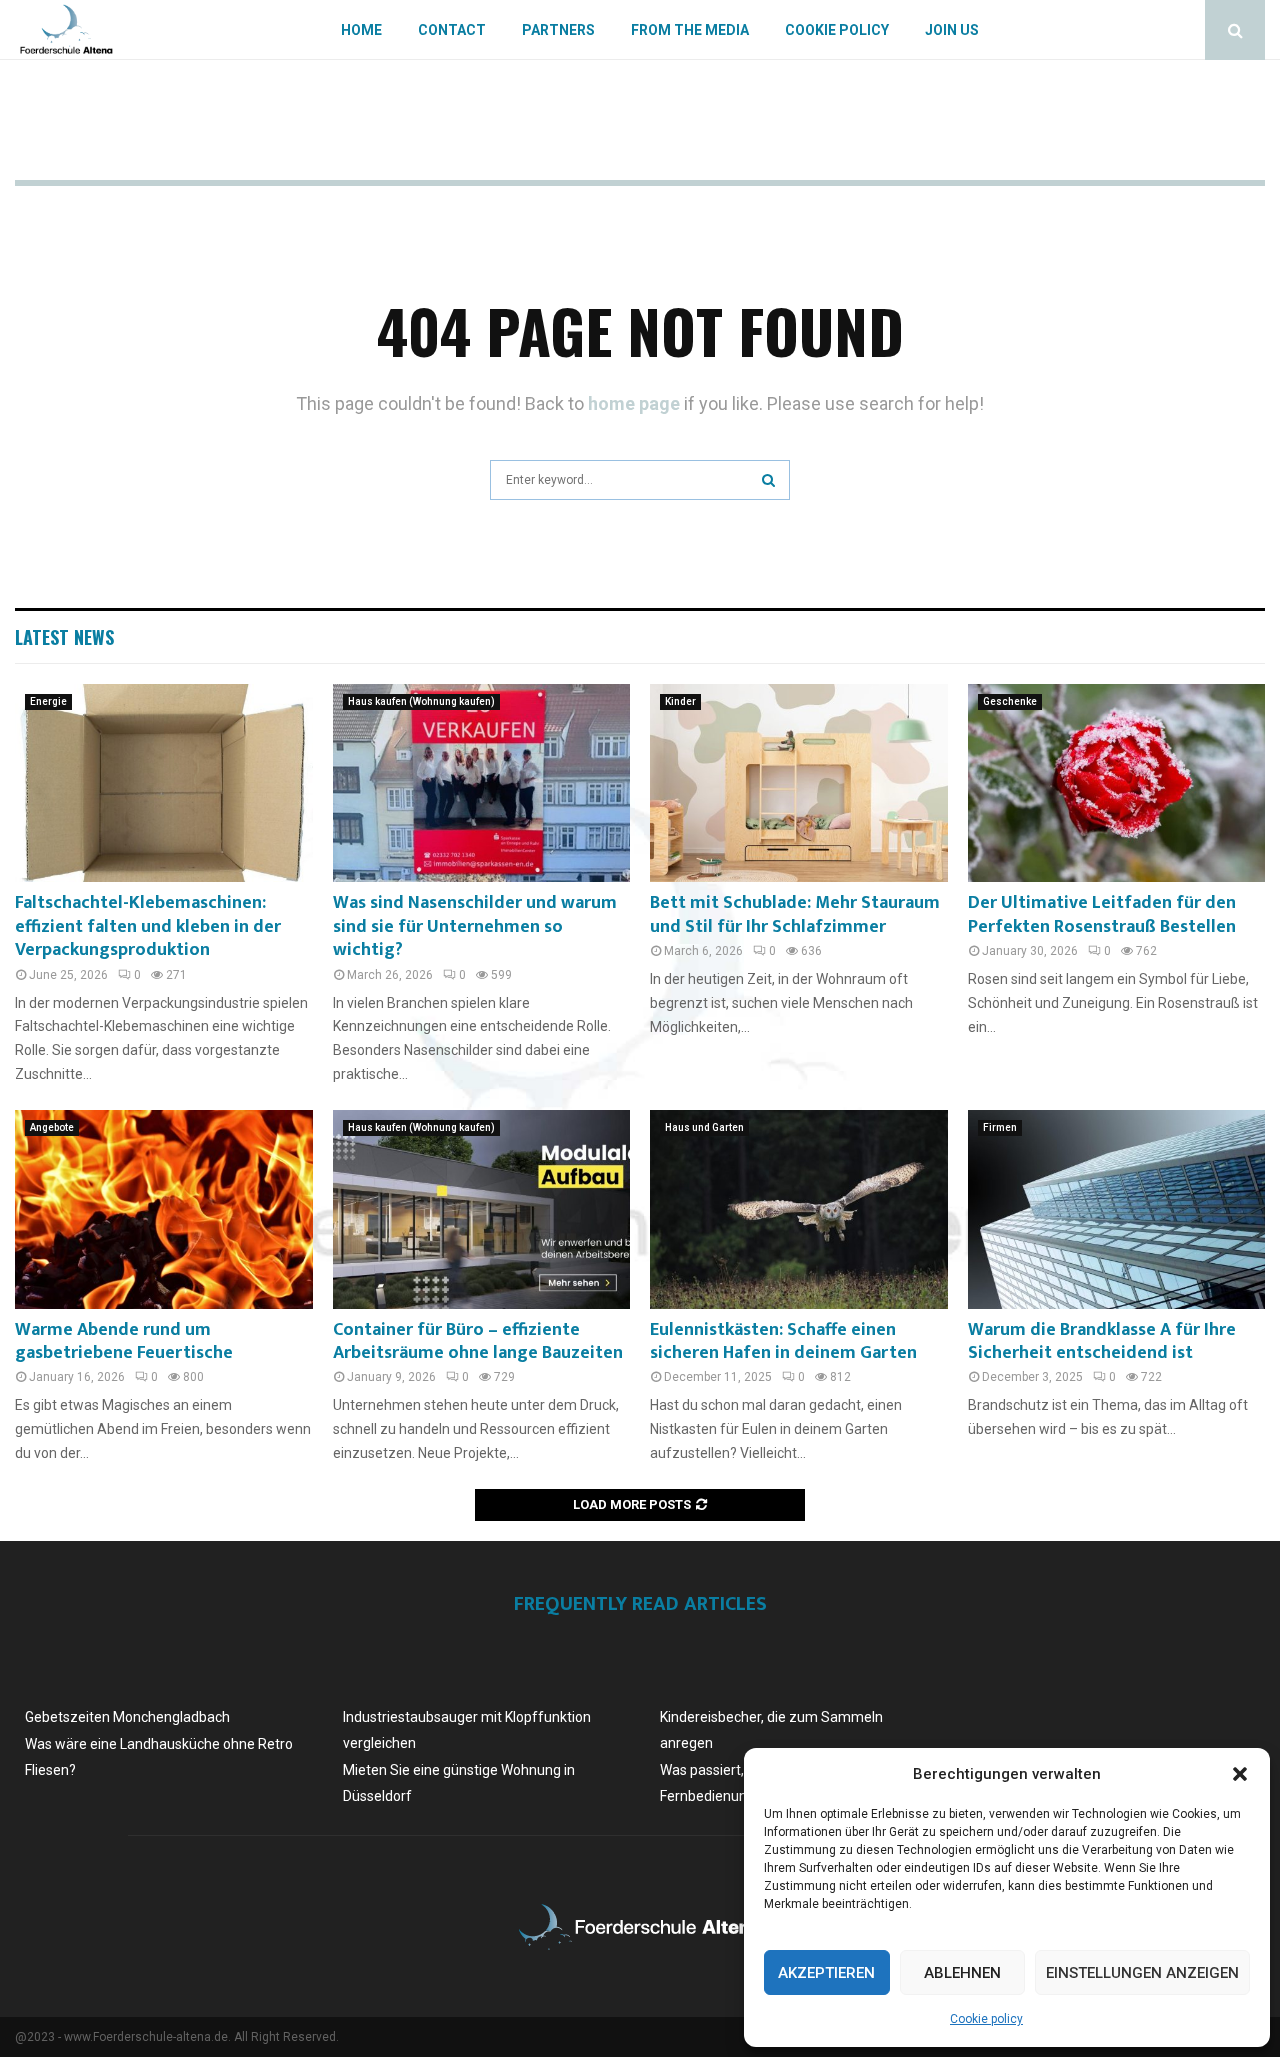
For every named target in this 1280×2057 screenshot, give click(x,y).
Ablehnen (962, 1973)
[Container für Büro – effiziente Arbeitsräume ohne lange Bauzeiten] (482, 1209)
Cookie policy (986, 2019)
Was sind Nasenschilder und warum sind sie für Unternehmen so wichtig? (475, 926)
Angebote (52, 1127)
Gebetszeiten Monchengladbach (127, 1717)
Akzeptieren (826, 1973)
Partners (558, 30)
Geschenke (1010, 701)
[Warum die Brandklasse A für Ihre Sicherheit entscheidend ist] (1117, 1209)
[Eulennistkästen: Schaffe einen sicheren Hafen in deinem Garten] (799, 1209)
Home (361, 30)
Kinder (680, 701)
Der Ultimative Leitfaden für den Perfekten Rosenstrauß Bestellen (1102, 914)
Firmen (1000, 1127)
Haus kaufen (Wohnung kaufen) (421, 701)
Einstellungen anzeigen (1142, 1973)
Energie (48, 701)
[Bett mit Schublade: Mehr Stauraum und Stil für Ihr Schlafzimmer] (799, 783)
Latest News (64, 637)
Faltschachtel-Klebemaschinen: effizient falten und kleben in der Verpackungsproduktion (148, 926)
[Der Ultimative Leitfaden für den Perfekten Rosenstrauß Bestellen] (1117, 783)
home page (634, 403)
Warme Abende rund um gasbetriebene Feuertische (124, 1341)
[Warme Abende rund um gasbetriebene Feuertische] (164, 1209)
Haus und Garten (704, 1127)
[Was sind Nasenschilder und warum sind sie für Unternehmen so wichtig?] (482, 783)
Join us (952, 30)
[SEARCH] (768, 480)
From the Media (690, 30)
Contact (452, 30)
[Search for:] (640, 477)
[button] (1240, 1774)
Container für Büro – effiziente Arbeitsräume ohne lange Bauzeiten (478, 1341)
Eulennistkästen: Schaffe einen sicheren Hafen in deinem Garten (783, 1341)
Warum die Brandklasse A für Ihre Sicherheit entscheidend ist (1102, 1341)
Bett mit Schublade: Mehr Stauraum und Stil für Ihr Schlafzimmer (795, 914)
